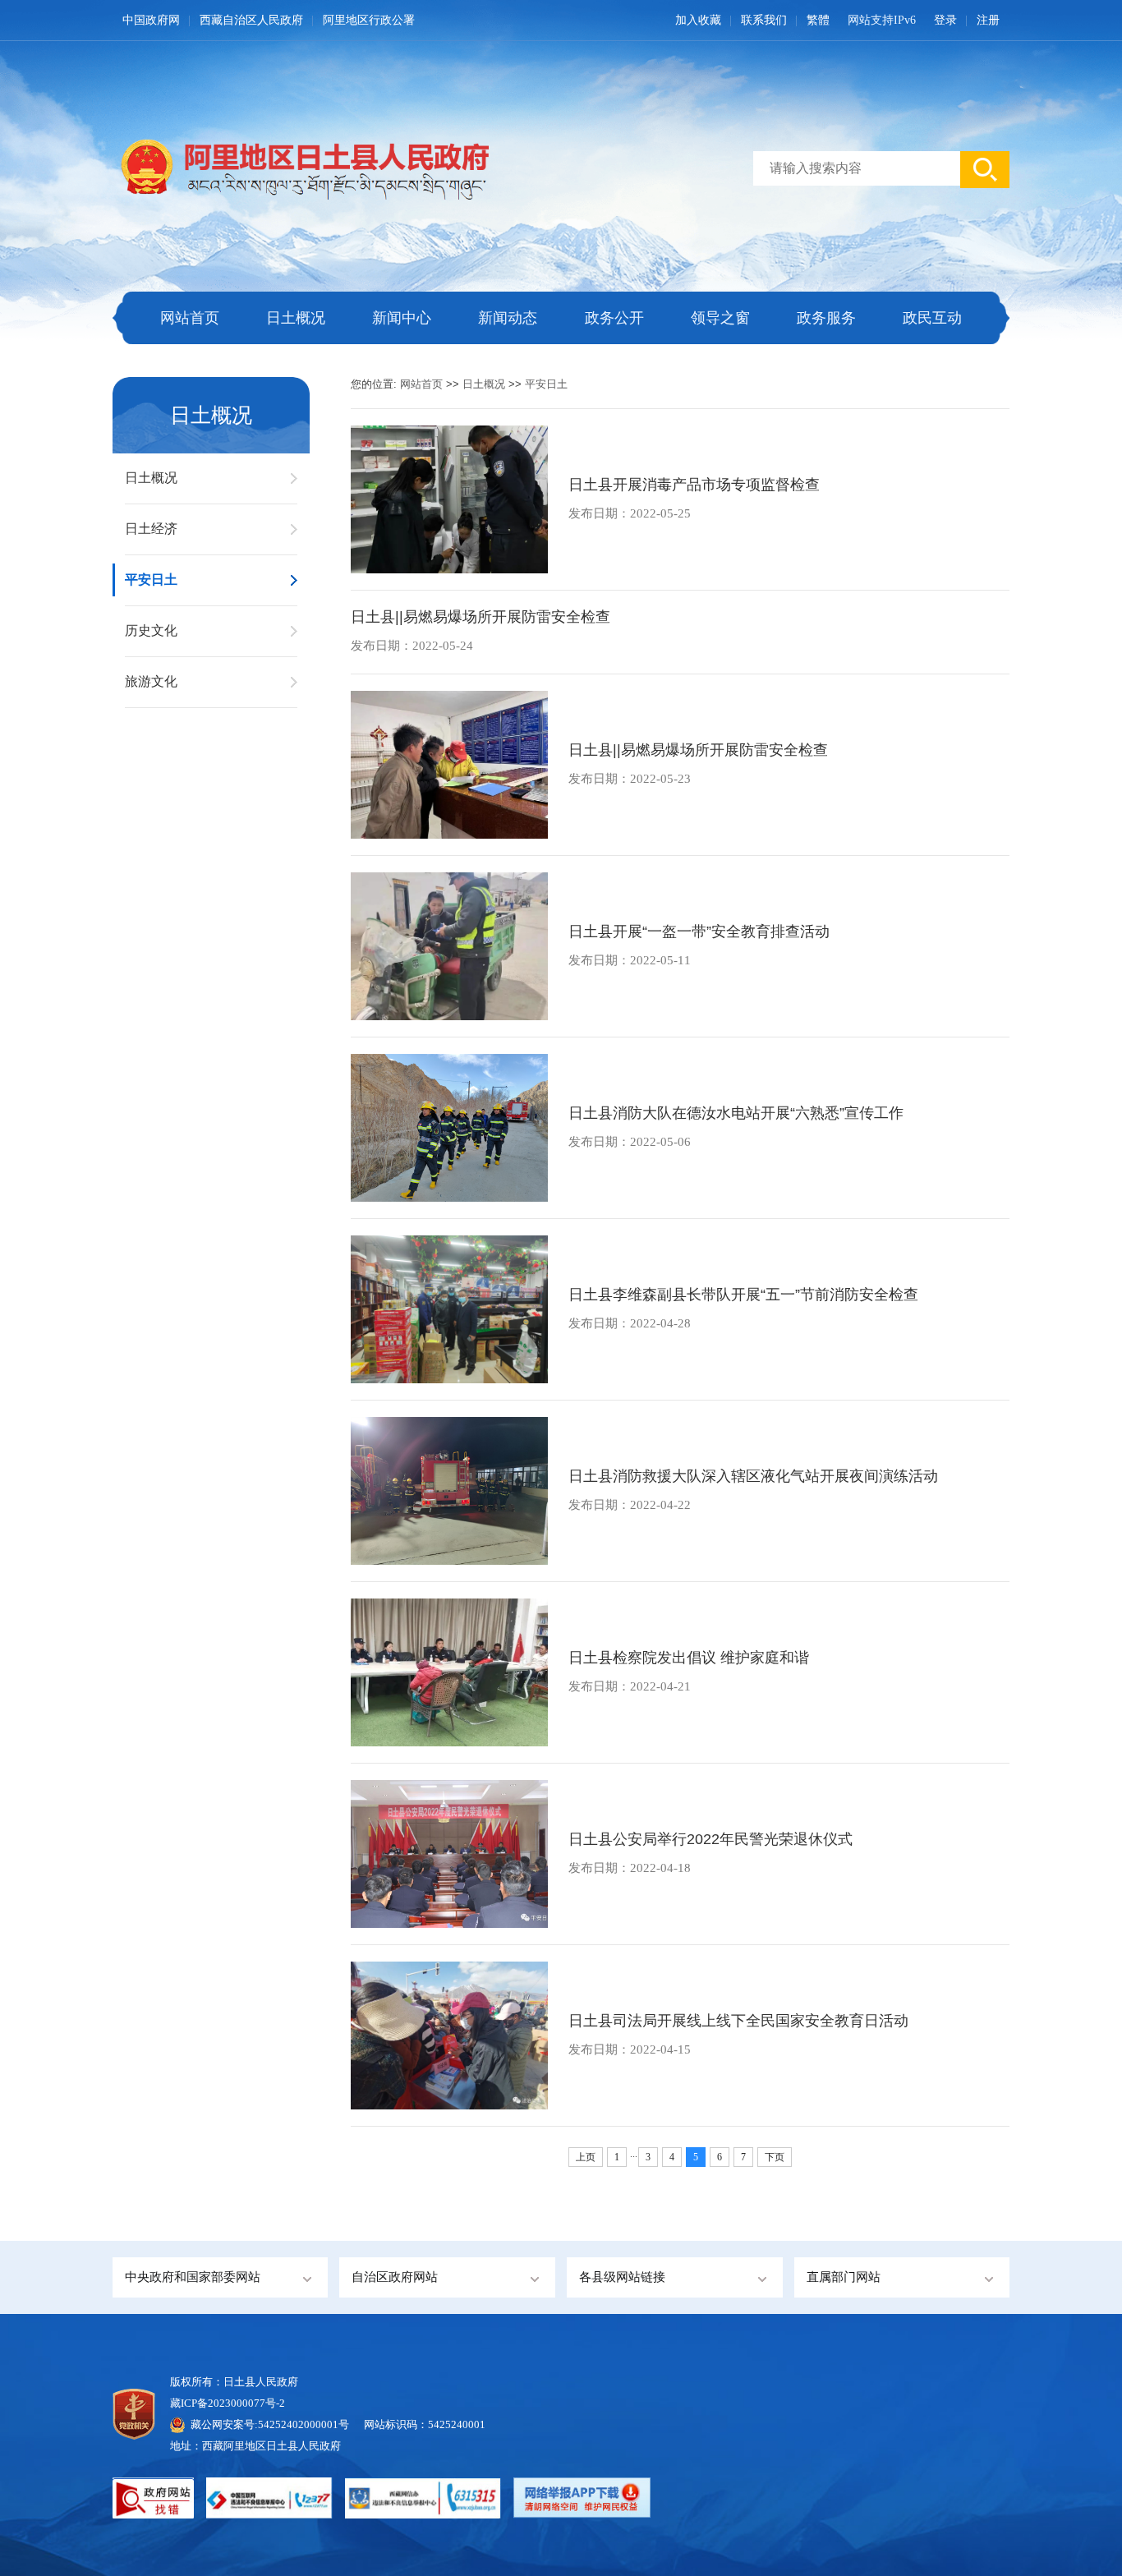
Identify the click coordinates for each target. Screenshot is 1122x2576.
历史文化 (151, 630)
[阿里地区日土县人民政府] (301, 166)
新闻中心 (402, 318)
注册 (988, 20)
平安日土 (151, 580)
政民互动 (932, 318)
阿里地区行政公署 (369, 20)
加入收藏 (698, 20)
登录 (945, 20)
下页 (775, 2157)
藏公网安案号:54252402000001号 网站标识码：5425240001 (338, 2424)
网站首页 (190, 318)
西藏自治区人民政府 (251, 20)
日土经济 (151, 529)
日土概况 (296, 318)
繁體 (818, 20)
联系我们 (764, 20)
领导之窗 (720, 318)
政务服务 (826, 318)
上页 (586, 2157)
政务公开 (614, 318)
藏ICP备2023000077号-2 (228, 2403)
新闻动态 (508, 318)
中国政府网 (151, 20)
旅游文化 (151, 681)
